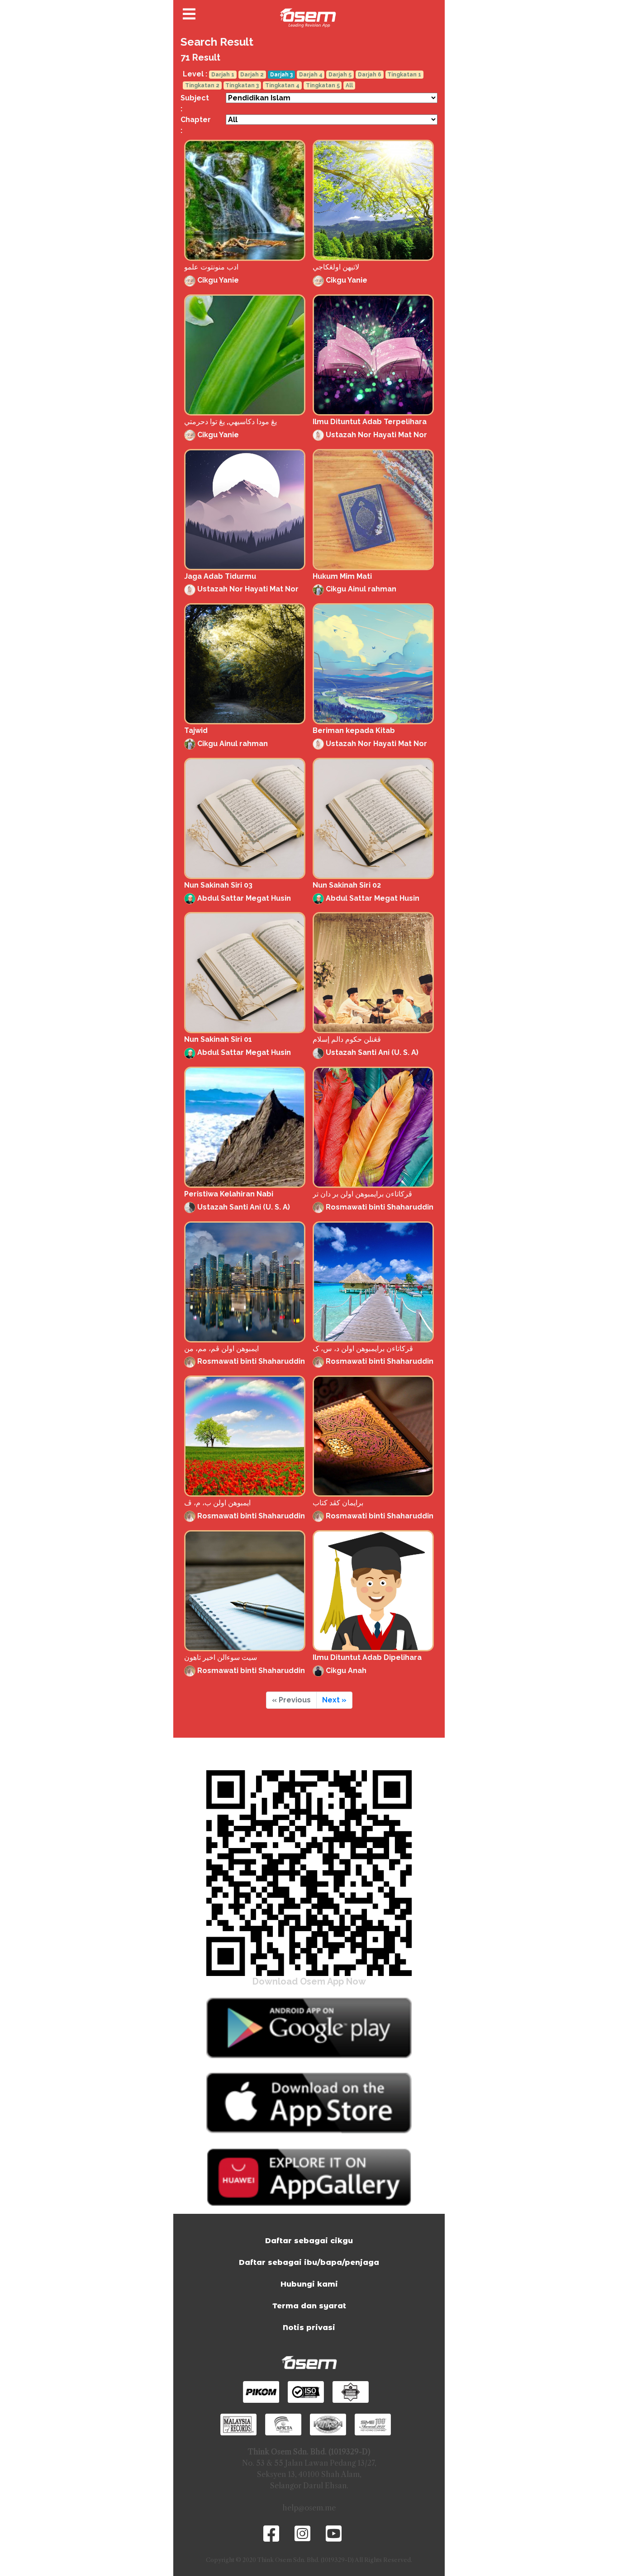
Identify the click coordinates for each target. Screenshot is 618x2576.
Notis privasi (309, 2328)
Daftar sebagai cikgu (309, 2241)
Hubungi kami (309, 2284)
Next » (334, 1700)
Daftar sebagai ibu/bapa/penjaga (309, 2262)
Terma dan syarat (309, 2306)
